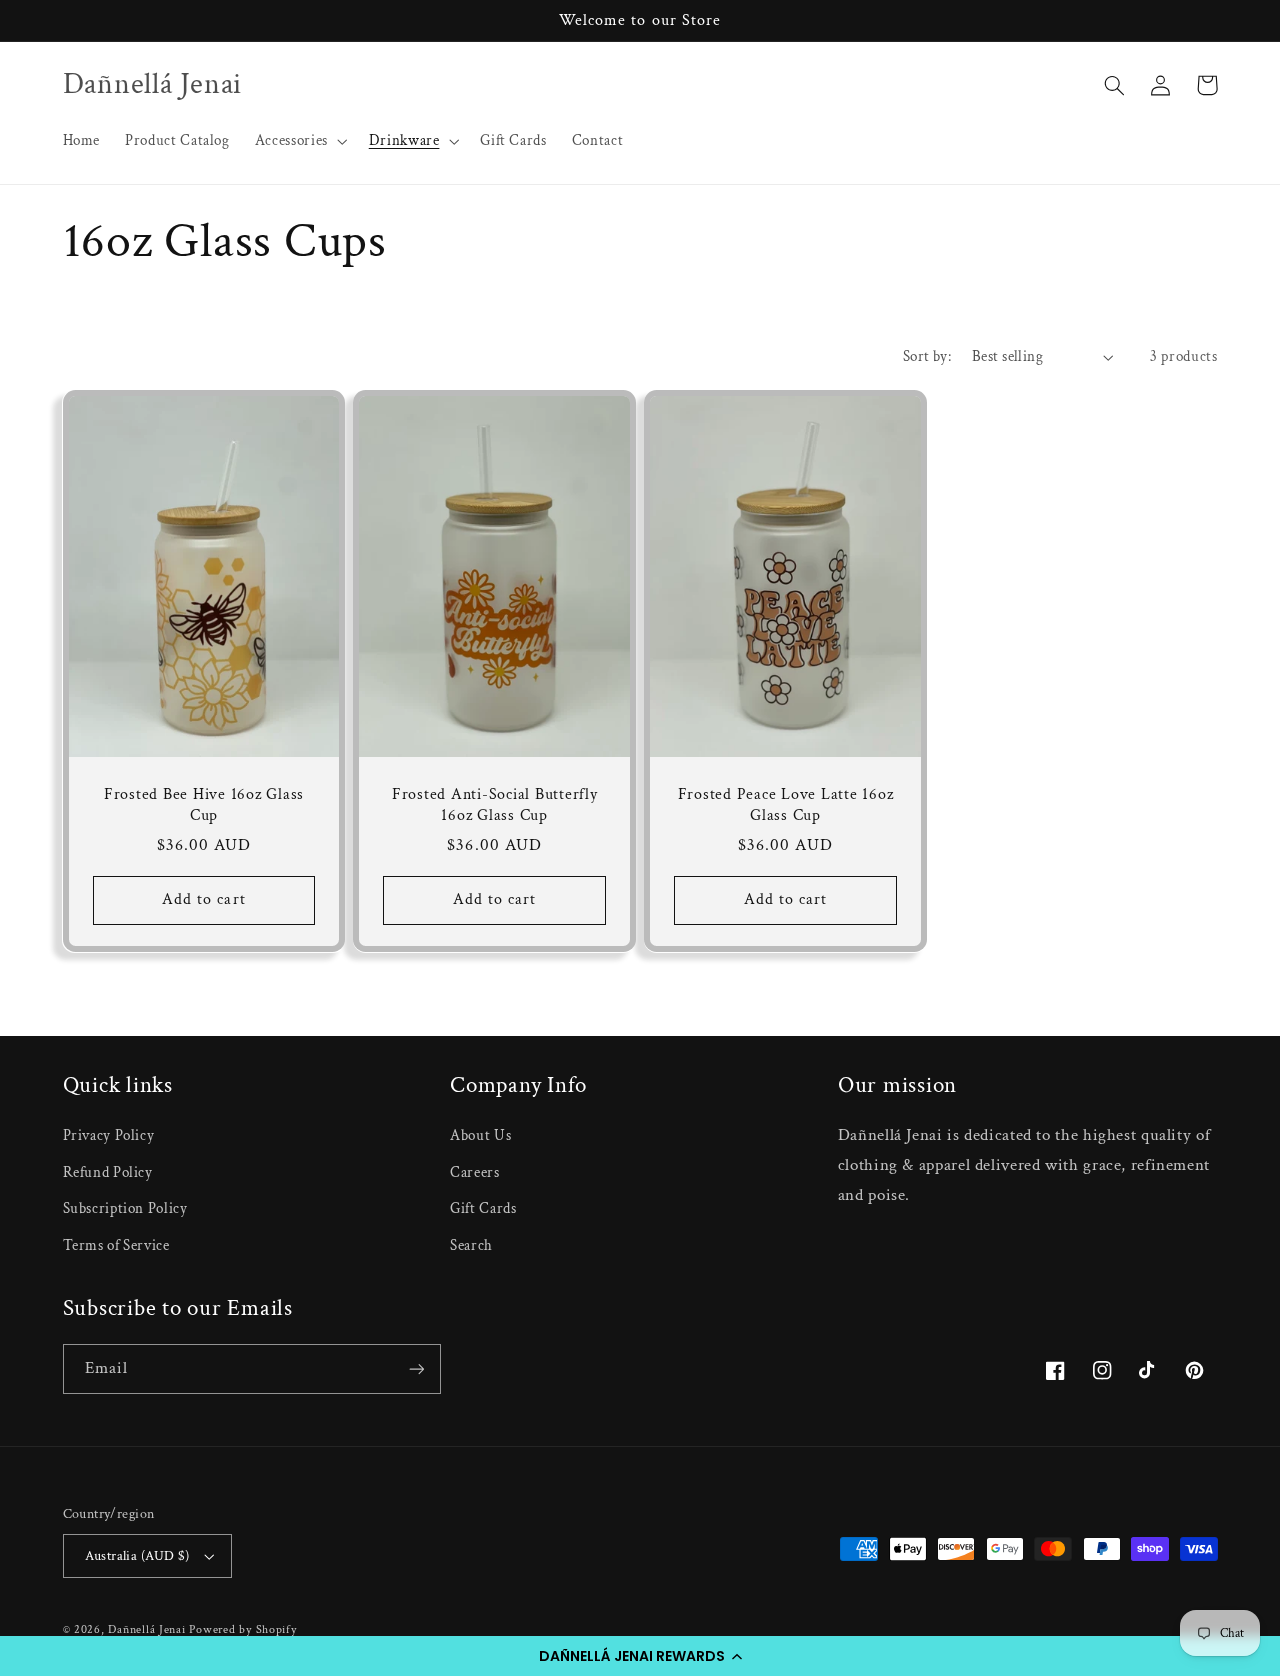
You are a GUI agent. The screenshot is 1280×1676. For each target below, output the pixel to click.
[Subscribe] (416, 1368)
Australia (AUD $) (137, 1556)
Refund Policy (108, 1172)
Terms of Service (116, 1245)
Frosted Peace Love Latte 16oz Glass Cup (786, 805)
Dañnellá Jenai (146, 1629)
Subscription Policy (125, 1208)
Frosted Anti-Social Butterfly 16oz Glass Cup (495, 805)
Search (471, 1245)
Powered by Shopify (242, 1629)
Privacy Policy (109, 1135)
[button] (640, 1656)
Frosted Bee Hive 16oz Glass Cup (204, 805)
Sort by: (927, 356)
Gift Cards (483, 1208)
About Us (480, 1135)
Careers (474, 1172)
